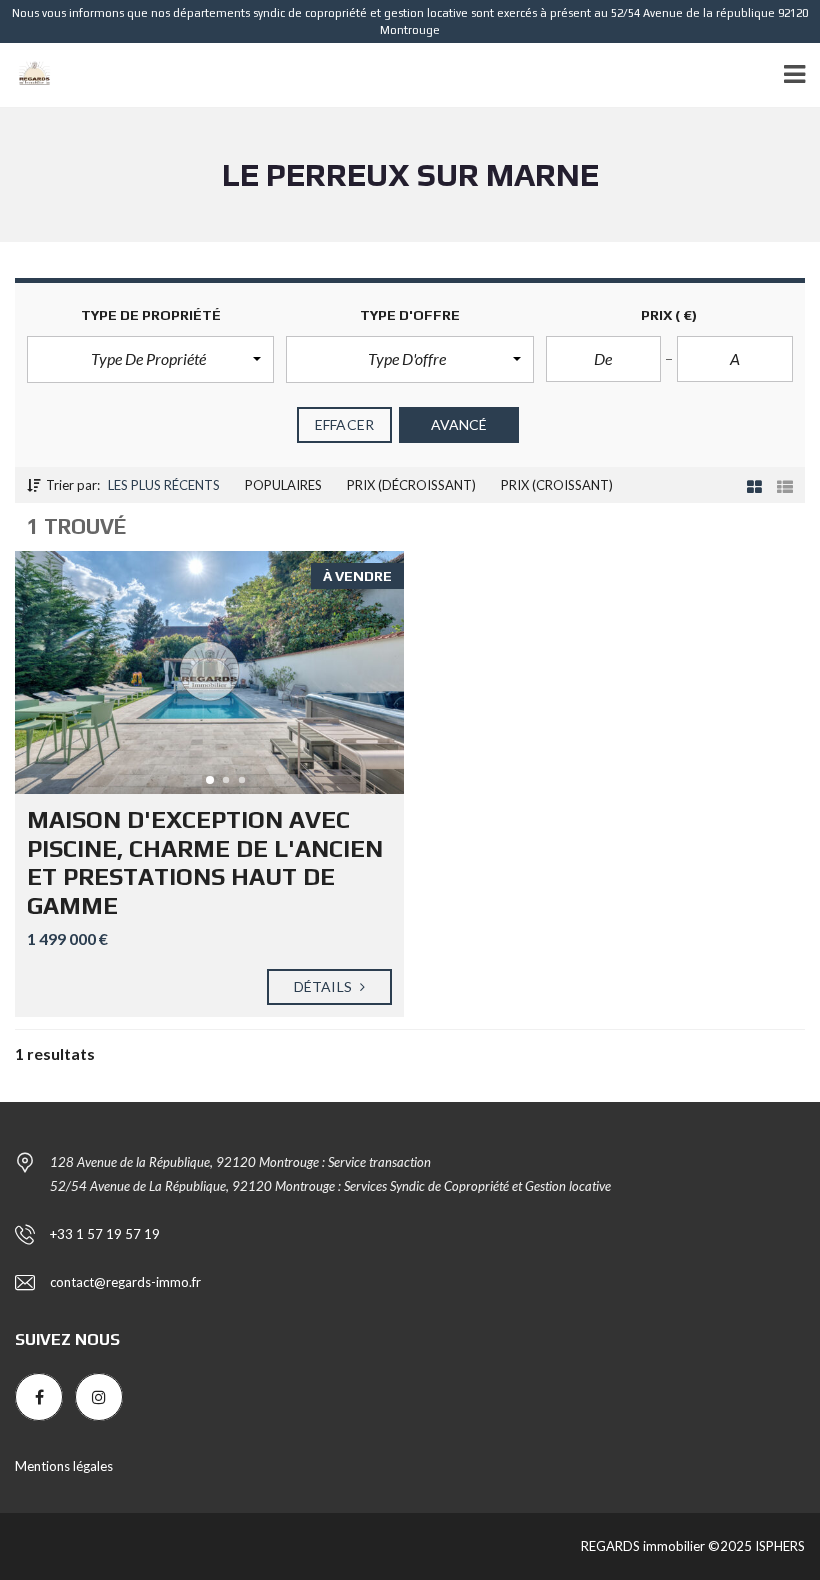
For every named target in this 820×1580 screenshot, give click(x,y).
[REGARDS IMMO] (27, 75)
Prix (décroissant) (411, 485)
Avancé (459, 424)
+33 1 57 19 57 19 (105, 1234)
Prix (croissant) (557, 485)
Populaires (283, 485)
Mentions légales (64, 1466)
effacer (344, 424)
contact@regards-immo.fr (125, 1282)
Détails (324, 986)
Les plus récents (164, 485)
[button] (150, 359)
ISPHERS (778, 1546)
